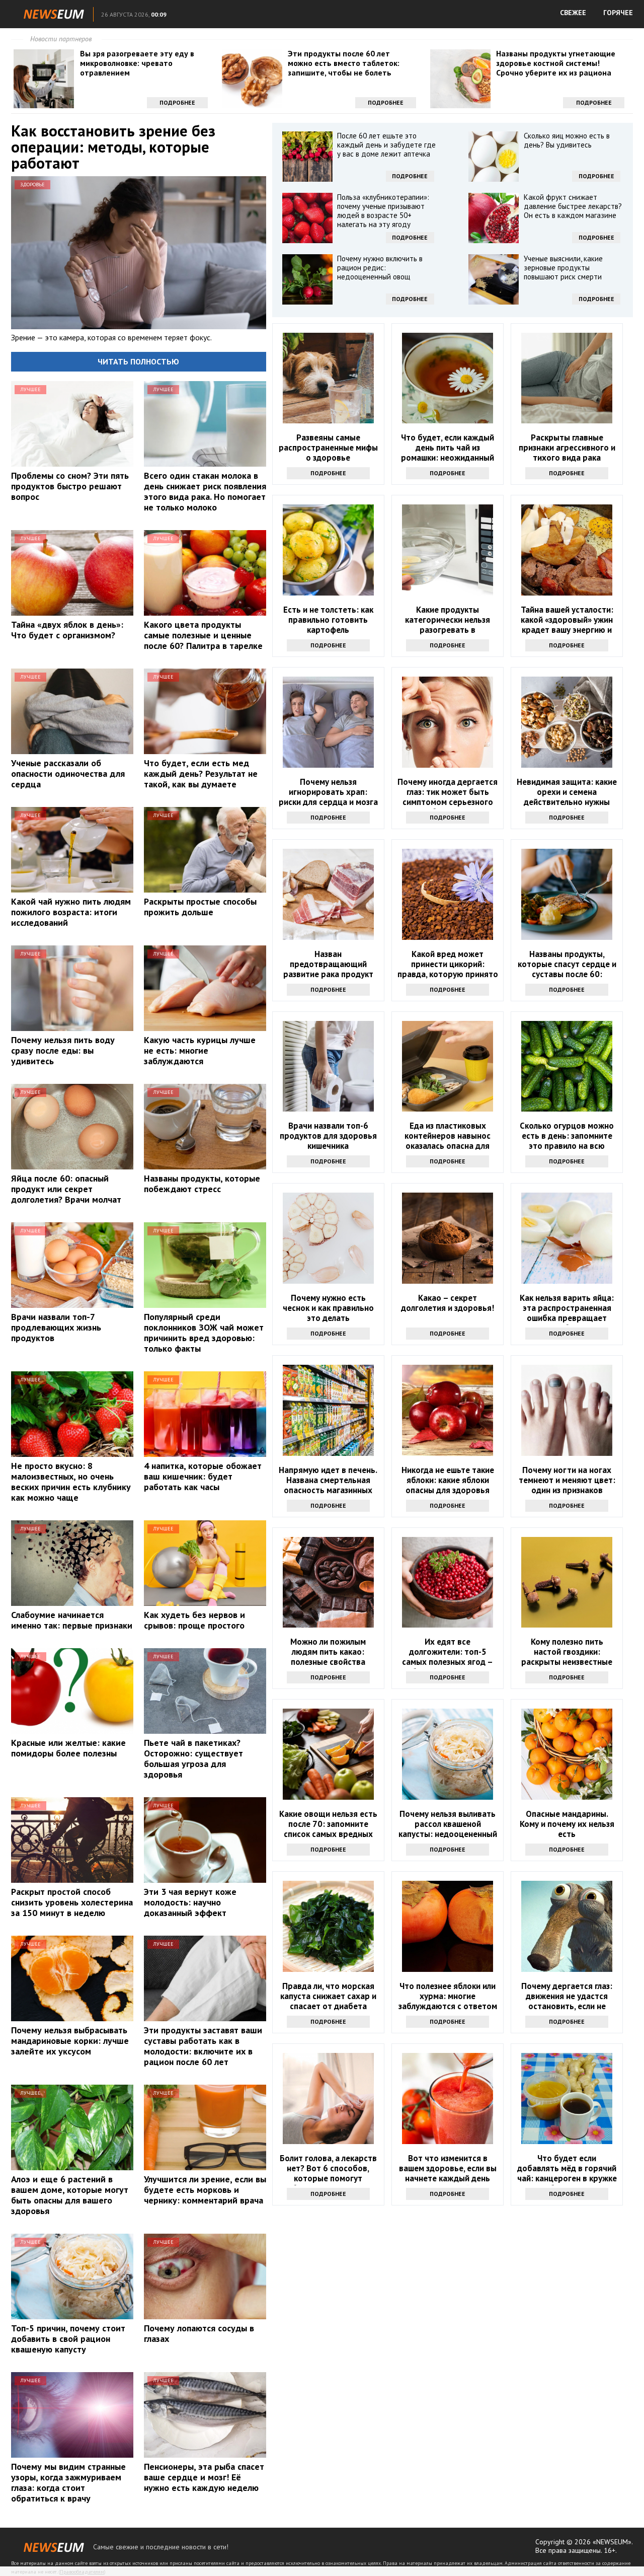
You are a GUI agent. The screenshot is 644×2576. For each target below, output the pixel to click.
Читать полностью (138, 361)
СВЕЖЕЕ (573, 13)
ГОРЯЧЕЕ (618, 13)
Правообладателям (82, 2572)
